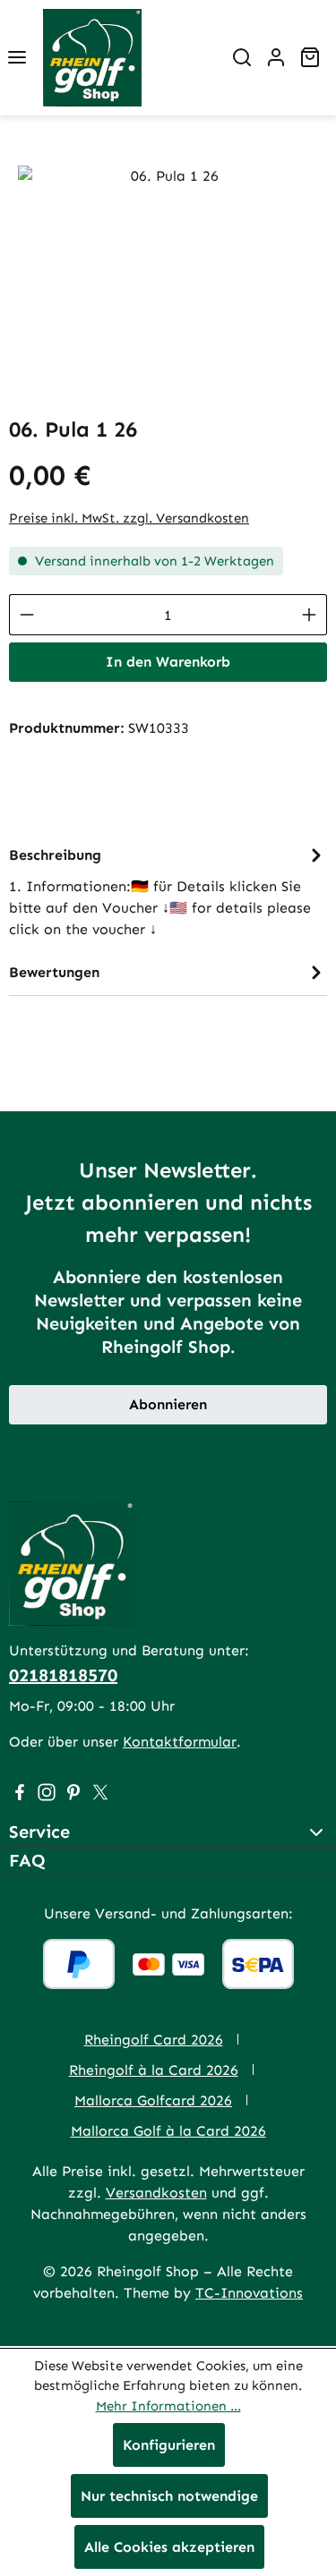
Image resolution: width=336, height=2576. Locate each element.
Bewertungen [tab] (54, 972)
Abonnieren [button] (168, 1404)
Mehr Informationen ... (168, 2406)
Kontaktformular (180, 1742)
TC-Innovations (249, 2293)
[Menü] (17, 57)
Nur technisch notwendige (169, 2496)
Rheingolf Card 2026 (154, 2040)
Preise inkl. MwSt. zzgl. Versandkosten (129, 518)
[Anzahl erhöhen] (310, 615)
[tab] (168, 891)
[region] (168, 266)
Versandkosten (156, 2193)
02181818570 (63, 1675)
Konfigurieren (169, 2445)
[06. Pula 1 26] (168, 266)
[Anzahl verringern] (26, 615)
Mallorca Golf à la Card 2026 (168, 2131)
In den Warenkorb (168, 662)
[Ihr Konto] (276, 57)
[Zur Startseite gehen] (92, 58)
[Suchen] (242, 57)
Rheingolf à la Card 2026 (154, 2070)
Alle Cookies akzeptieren (169, 2547)
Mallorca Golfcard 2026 (153, 2100)
